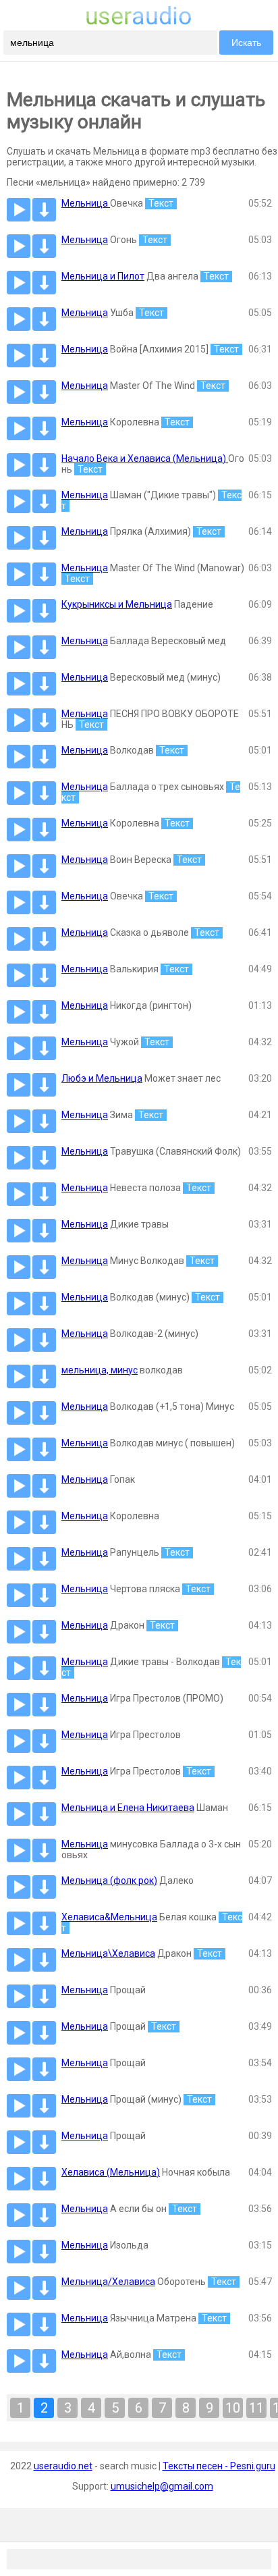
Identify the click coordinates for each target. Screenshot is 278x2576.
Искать (246, 43)
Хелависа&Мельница (109, 1917)
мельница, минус (100, 1370)
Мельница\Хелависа (108, 1953)
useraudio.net (63, 2466)
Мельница (86, 203)
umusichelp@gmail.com (162, 2486)
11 (256, 2408)
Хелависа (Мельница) (111, 2172)
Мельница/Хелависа (108, 2282)
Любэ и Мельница (102, 1078)
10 (233, 2408)
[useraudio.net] (139, 22)
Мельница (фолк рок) (109, 1881)
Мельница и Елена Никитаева (128, 1808)
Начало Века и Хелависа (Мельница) (145, 458)
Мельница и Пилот (103, 276)
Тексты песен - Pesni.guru (219, 2466)
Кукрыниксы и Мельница (117, 604)
